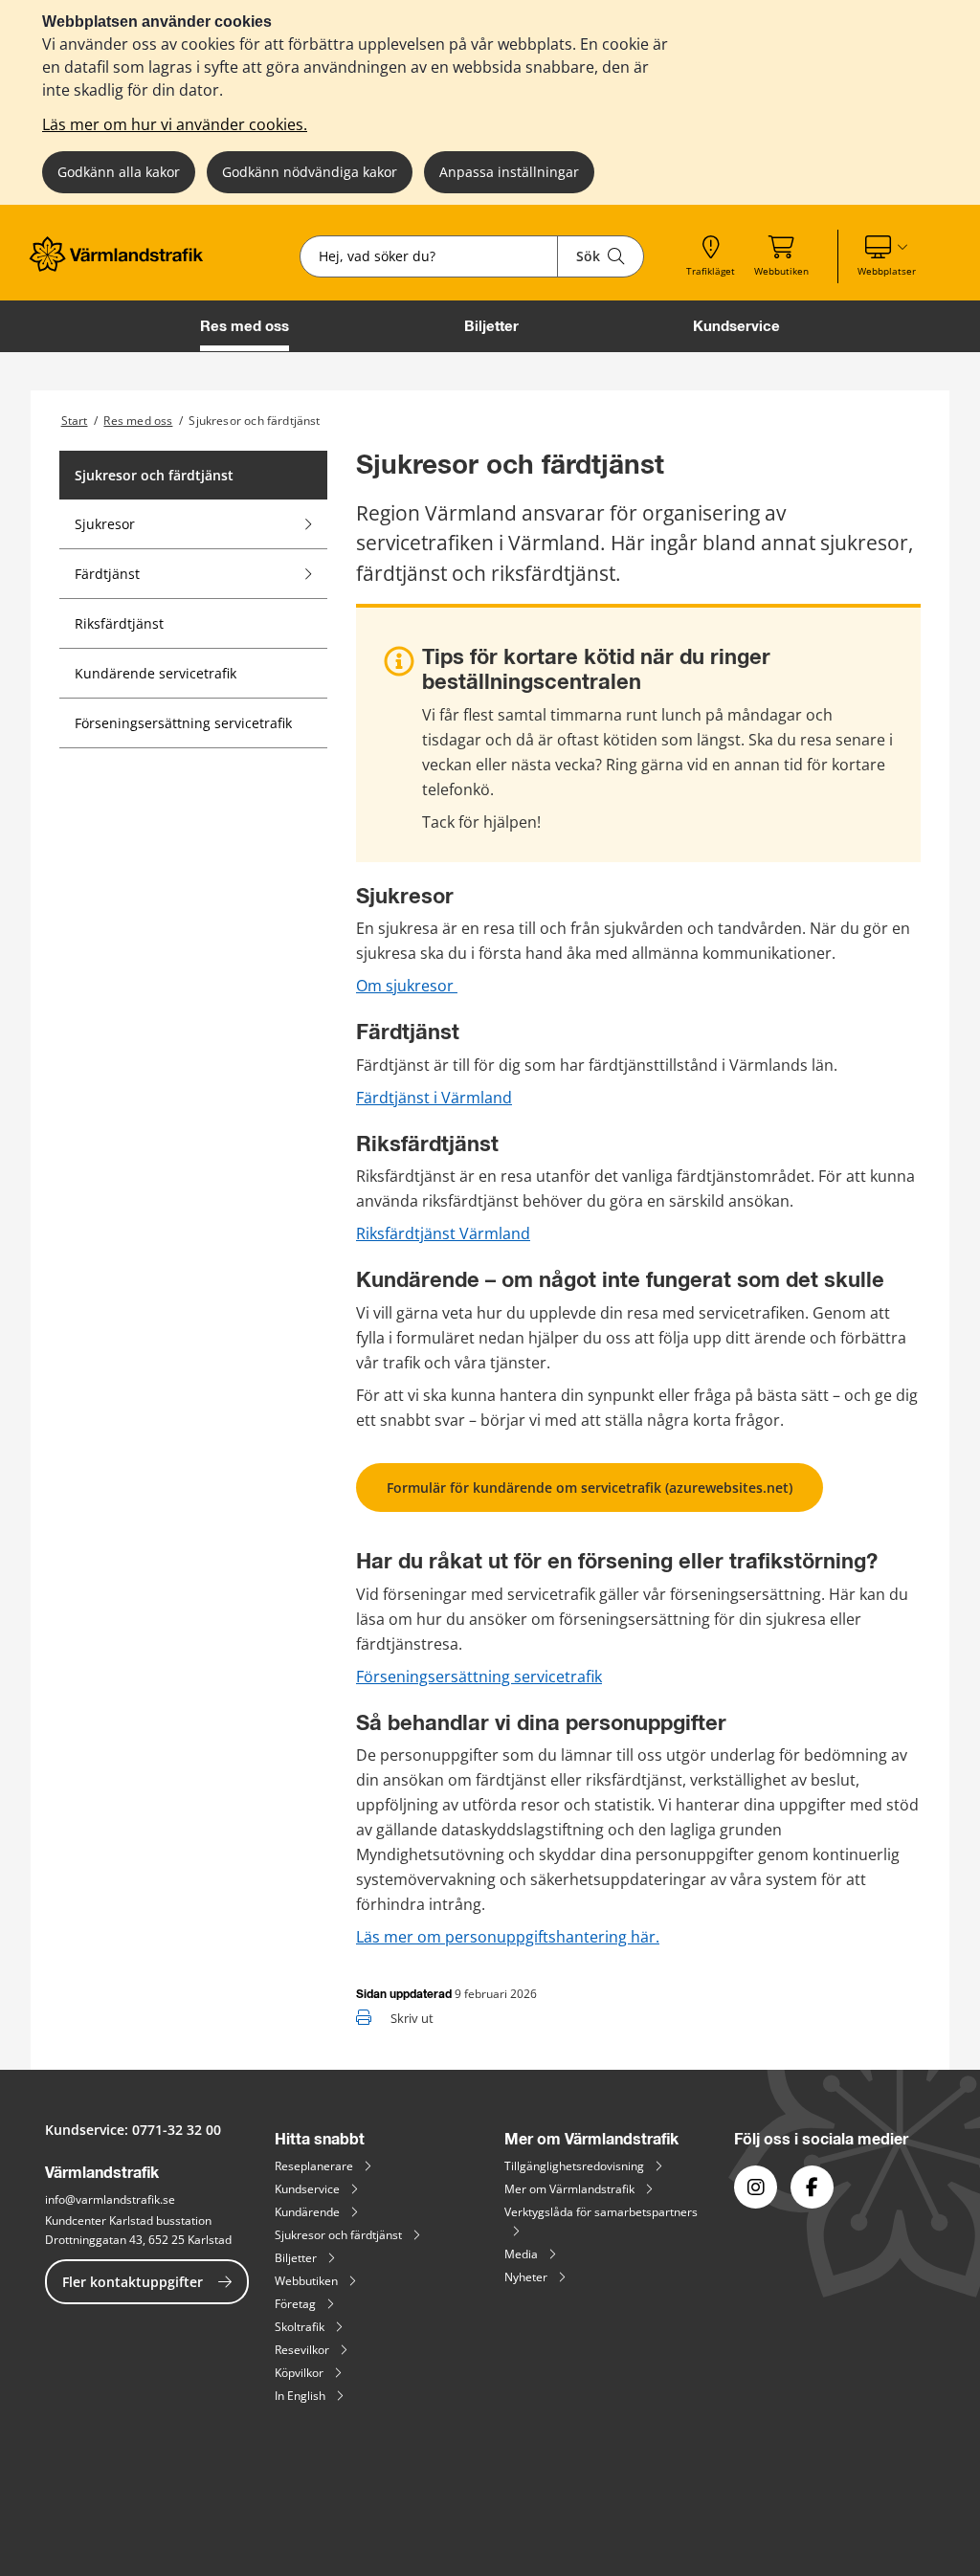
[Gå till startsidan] (122, 266)
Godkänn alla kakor (119, 172)
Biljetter (491, 326)
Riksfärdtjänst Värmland (443, 1233)
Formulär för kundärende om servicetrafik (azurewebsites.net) (590, 1488)
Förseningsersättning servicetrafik (479, 1677)
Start (75, 421)
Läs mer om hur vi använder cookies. (175, 124)
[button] (887, 256)
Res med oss (245, 326)
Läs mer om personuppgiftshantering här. (508, 1937)
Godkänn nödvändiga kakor (310, 172)
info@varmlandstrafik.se (110, 2199)
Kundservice (736, 326)
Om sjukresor (407, 986)
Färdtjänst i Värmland (434, 1098)
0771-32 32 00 (177, 2130)
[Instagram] (756, 2187)
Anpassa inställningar (509, 172)
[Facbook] (812, 2187)
